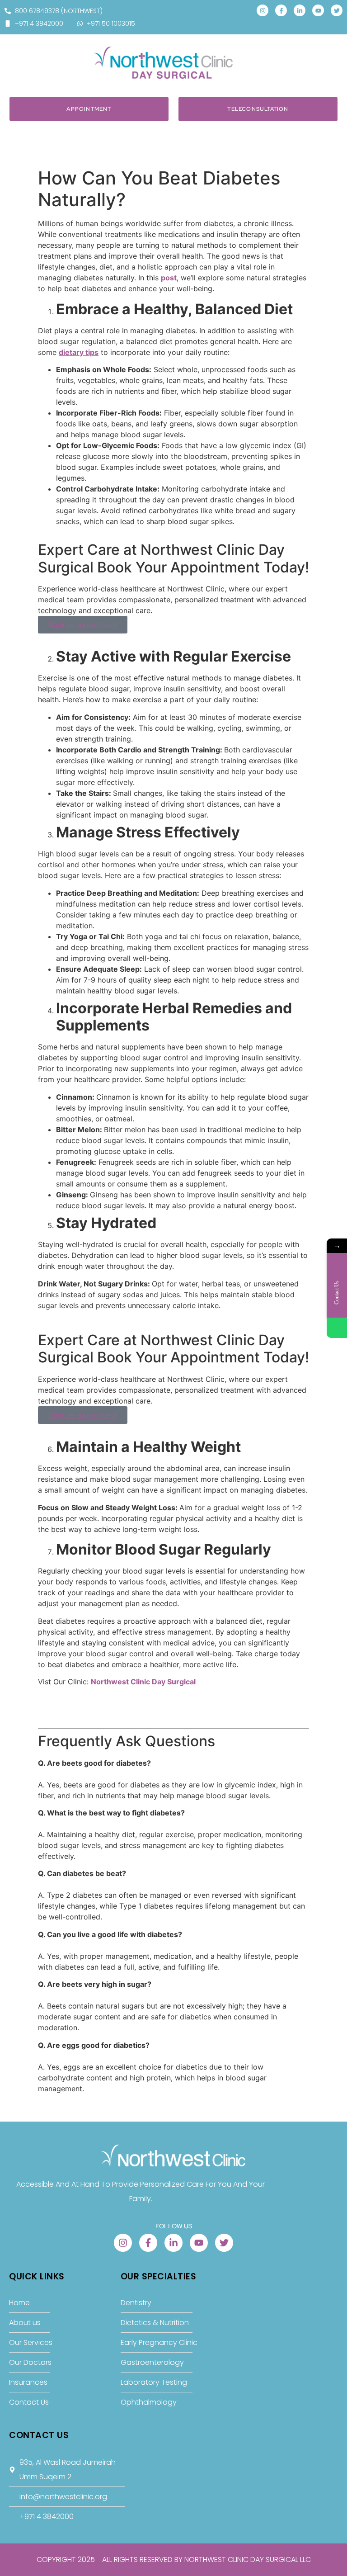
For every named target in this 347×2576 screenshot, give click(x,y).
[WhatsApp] (337, 1328)
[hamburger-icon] (328, 52)
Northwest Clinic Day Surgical (143, 1682)
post (169, 278)
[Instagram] (263, 10)
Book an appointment (83, 625)
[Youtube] (318, 10)
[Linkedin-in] (300, 10)
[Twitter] (337, 10)
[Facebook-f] (281, 10)
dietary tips (79, 352)
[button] (41, 55)
